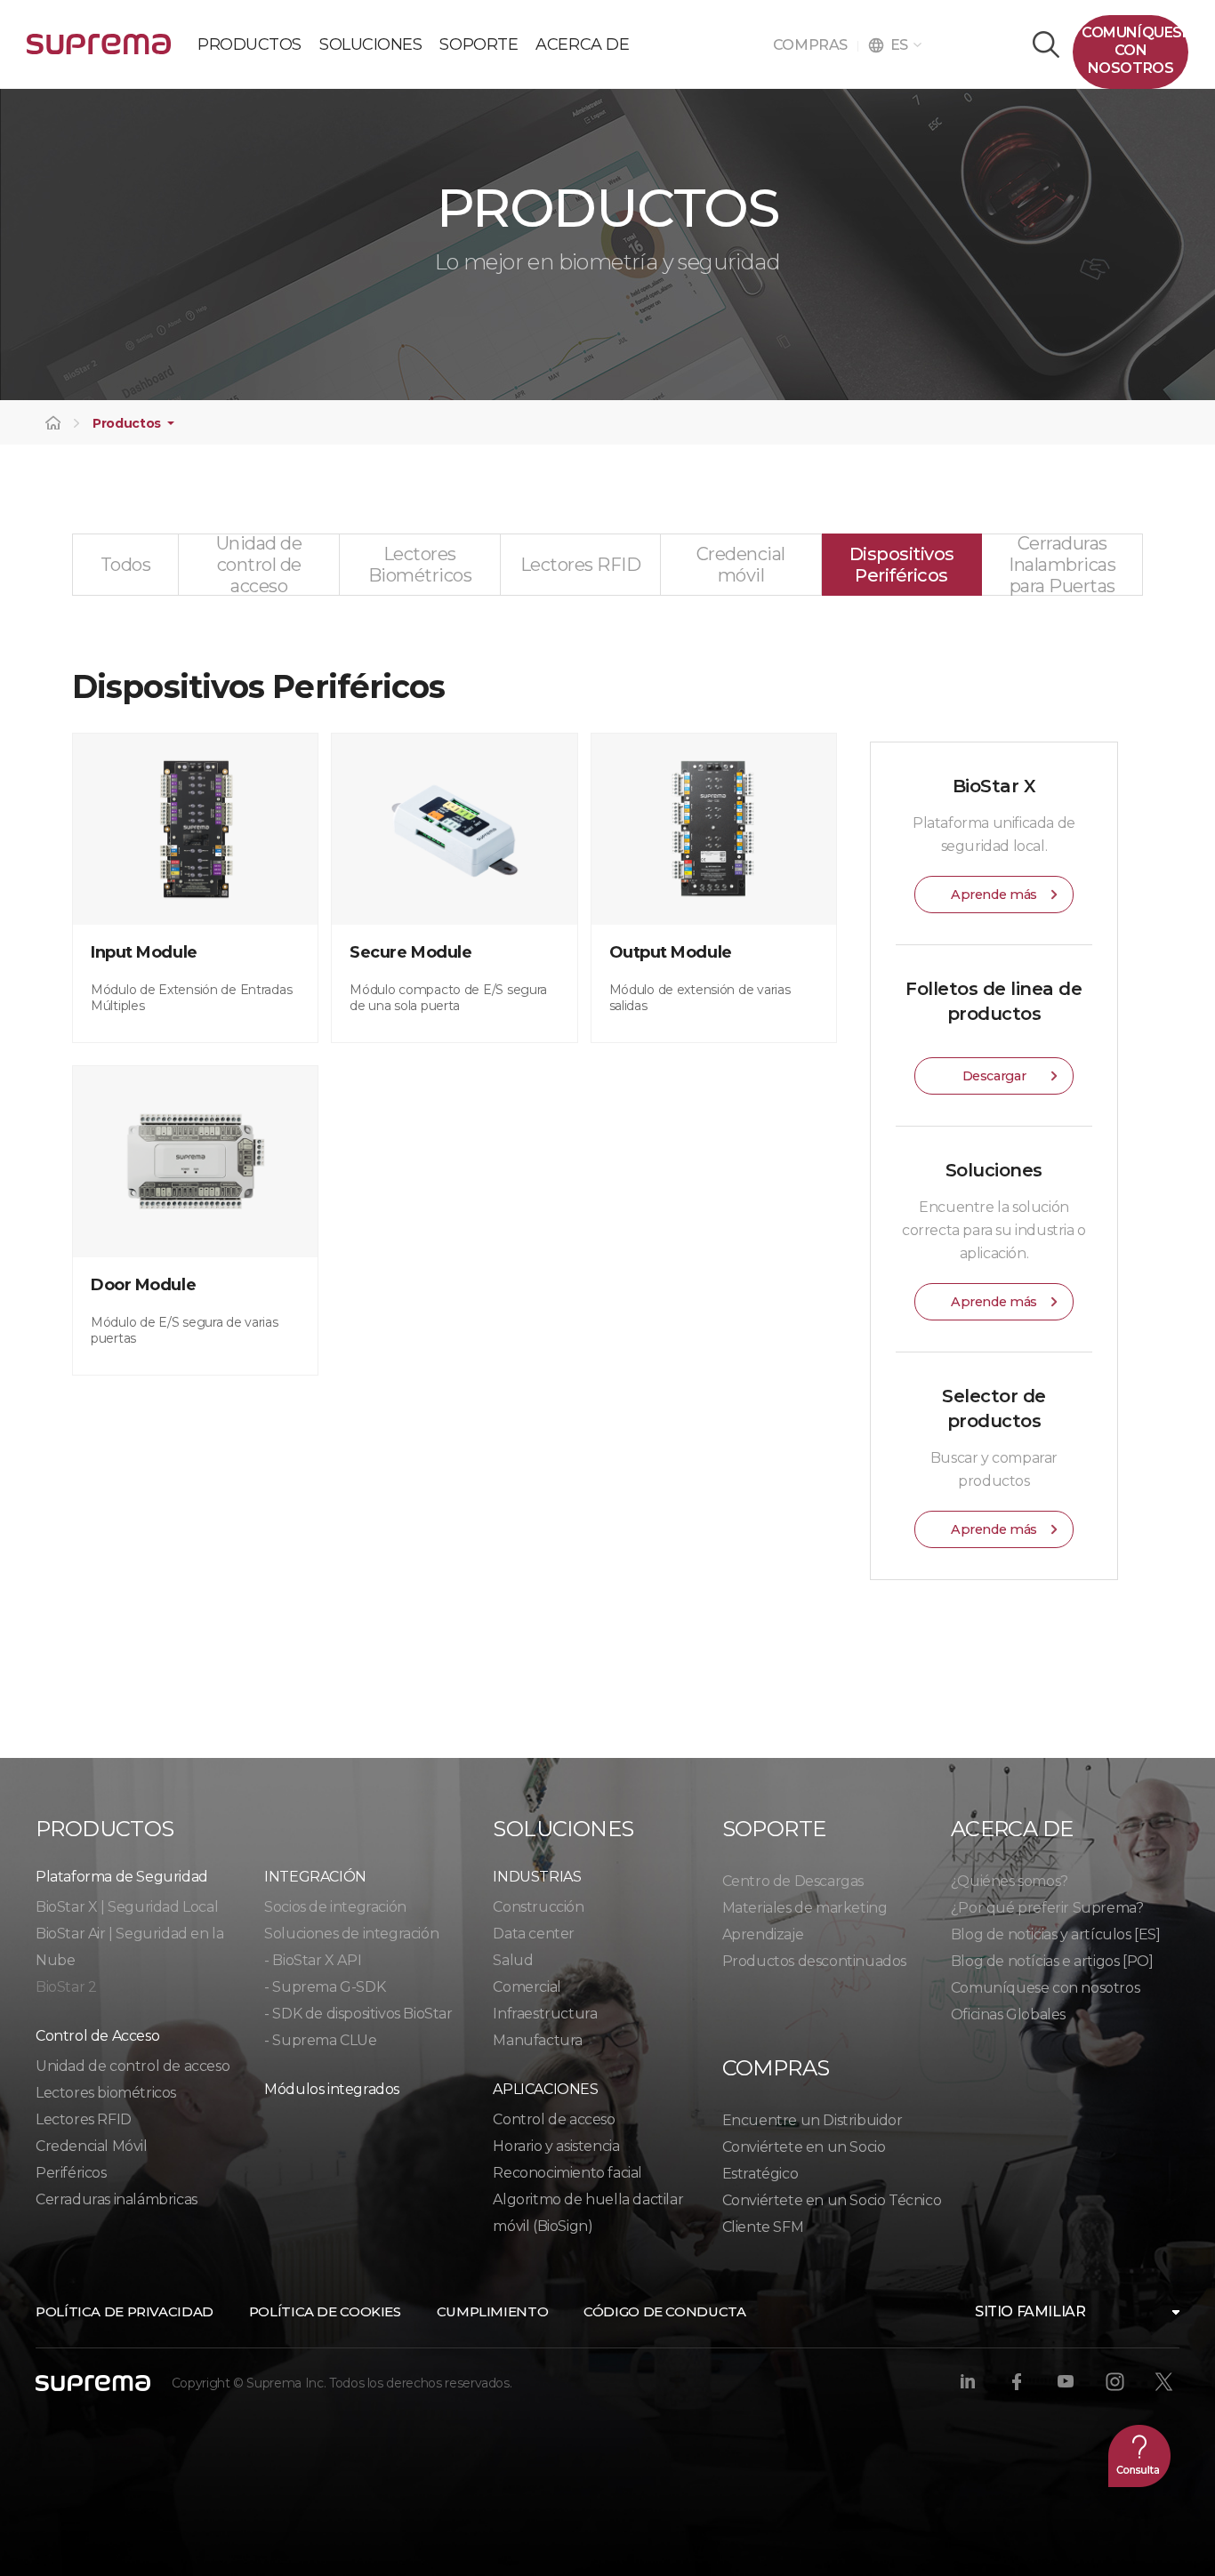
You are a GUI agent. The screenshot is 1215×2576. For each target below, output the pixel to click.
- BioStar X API (313, 1960)
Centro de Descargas (793, 1881)
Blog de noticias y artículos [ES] (1056, 1934)
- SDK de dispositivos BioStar (358, 2014)
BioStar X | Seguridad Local (127, 1907)
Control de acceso (554, 2119)
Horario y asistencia (556, 2146)
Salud (513, 1960)
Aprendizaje (763, 1934)
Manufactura (538, 2040)
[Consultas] (1139, 2456)
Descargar (994, 1076)
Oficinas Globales (1008, 2014)
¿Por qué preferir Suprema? (1047, 1908)
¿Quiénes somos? (1010, 1881)
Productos (127, 424)
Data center (534, 1934)
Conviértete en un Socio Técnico (832, 2200)
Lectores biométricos (106, 2093)
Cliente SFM (763, 2227)
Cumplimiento (493, 2311)
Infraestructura (545, 2014)
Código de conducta (664, 2311)
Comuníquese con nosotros (1045, 1988)
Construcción (538, 1907)
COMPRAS (815, 45)
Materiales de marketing (805, 1908)
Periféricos (71, 2173)
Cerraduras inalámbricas (117, 2199)
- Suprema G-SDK (325, 1987)
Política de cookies (325, 2311)
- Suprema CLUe (320, 2040)
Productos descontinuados (814, 1961)
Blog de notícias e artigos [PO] (1052, 1961)
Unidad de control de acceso (133, 2066)
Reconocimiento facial (567, 2173)
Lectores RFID (84, 2119)
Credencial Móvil (92, 2146)
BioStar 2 (66, 1987)
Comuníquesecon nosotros (1135, 50)
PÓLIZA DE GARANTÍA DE (99, 51)
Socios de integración (335, 1907)
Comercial (527, 1987)
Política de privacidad (125, 2311)
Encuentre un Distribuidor (813, 2120)
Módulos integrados (332, 2089)
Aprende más (994, 895)
